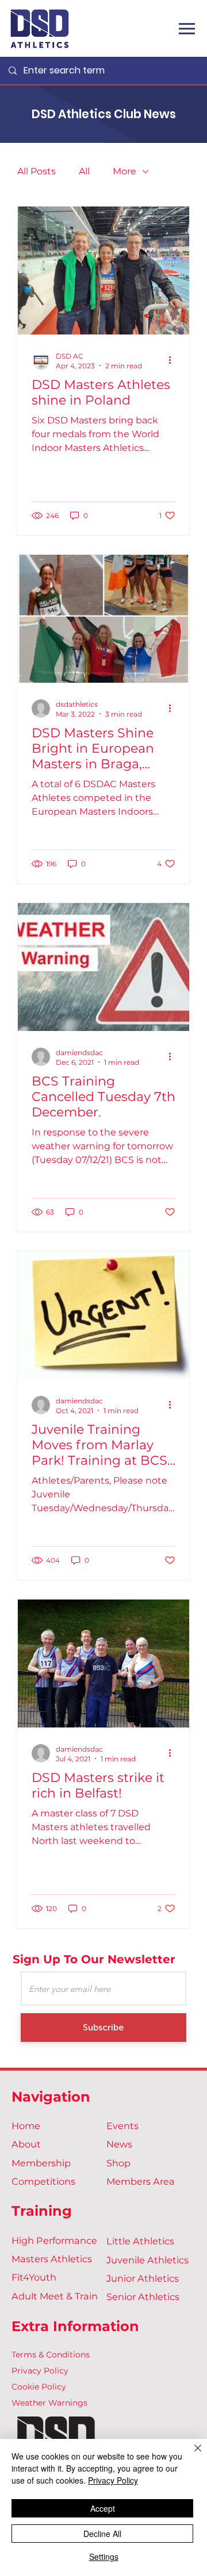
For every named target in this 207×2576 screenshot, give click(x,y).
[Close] (191, 2455)
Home (26, 2126)
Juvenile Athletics (147, 2260)
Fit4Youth (34, 2277)
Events (122, 2126)
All (84, 171)
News (119, 2144)
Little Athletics (140, 2241)
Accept (103, 2508)
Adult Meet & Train (55, 2296)
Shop (118, 2163)
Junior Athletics (143, 2278)
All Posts (37, 171)
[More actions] (174, 360)
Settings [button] (104, 2556)
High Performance (54, 2240)
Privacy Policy (40, 2371)
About (26, 2144)
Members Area (141, 2181)
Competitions (43, 2181)
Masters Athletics (52, 2259)
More (124, 171)
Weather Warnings (49, 2403)
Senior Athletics (143, 2297)
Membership (41, 2163)
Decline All (102, 2534)
